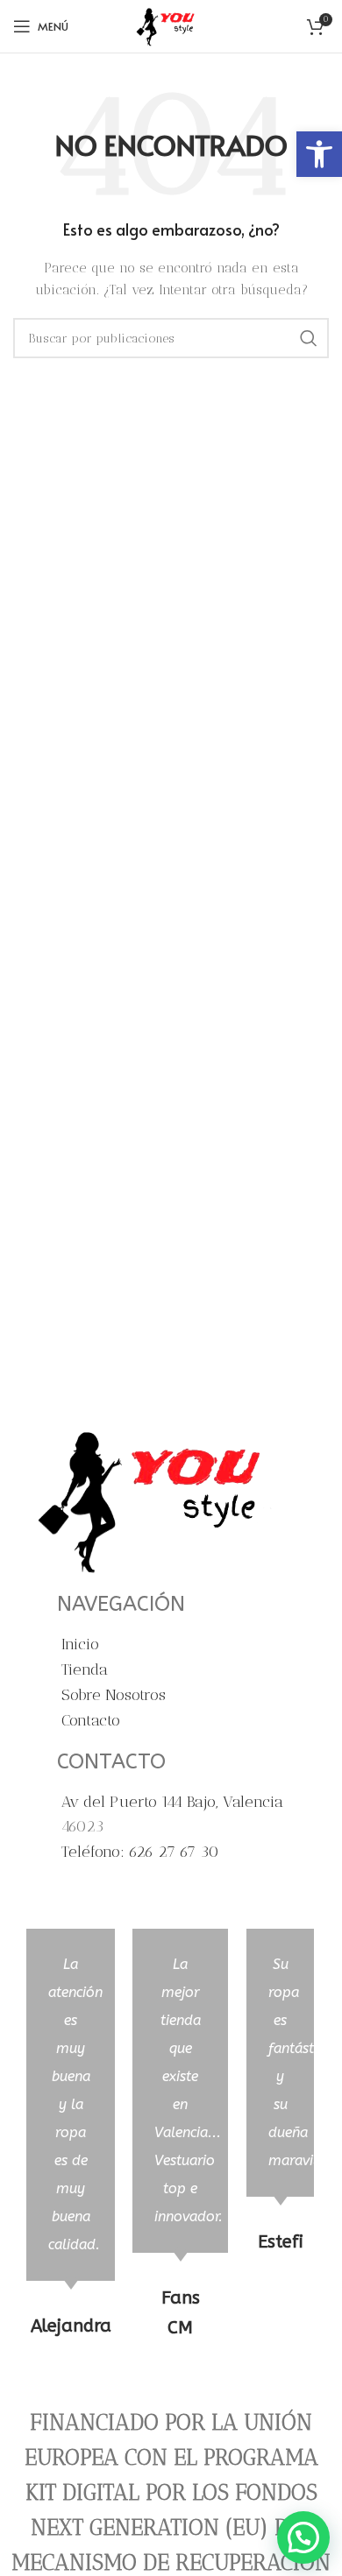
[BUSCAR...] (309, 338)
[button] (319, 154)
